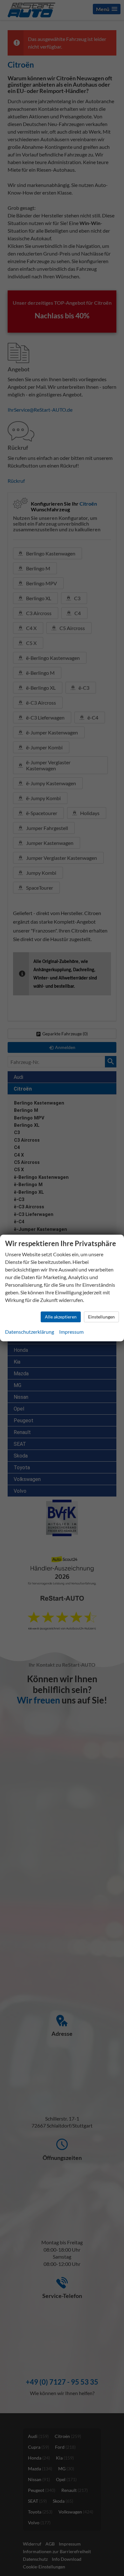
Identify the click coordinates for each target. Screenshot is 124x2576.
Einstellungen (101, 1317)
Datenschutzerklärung (30, 1332)
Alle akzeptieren (61, 1317)
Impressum (71, 1332)
